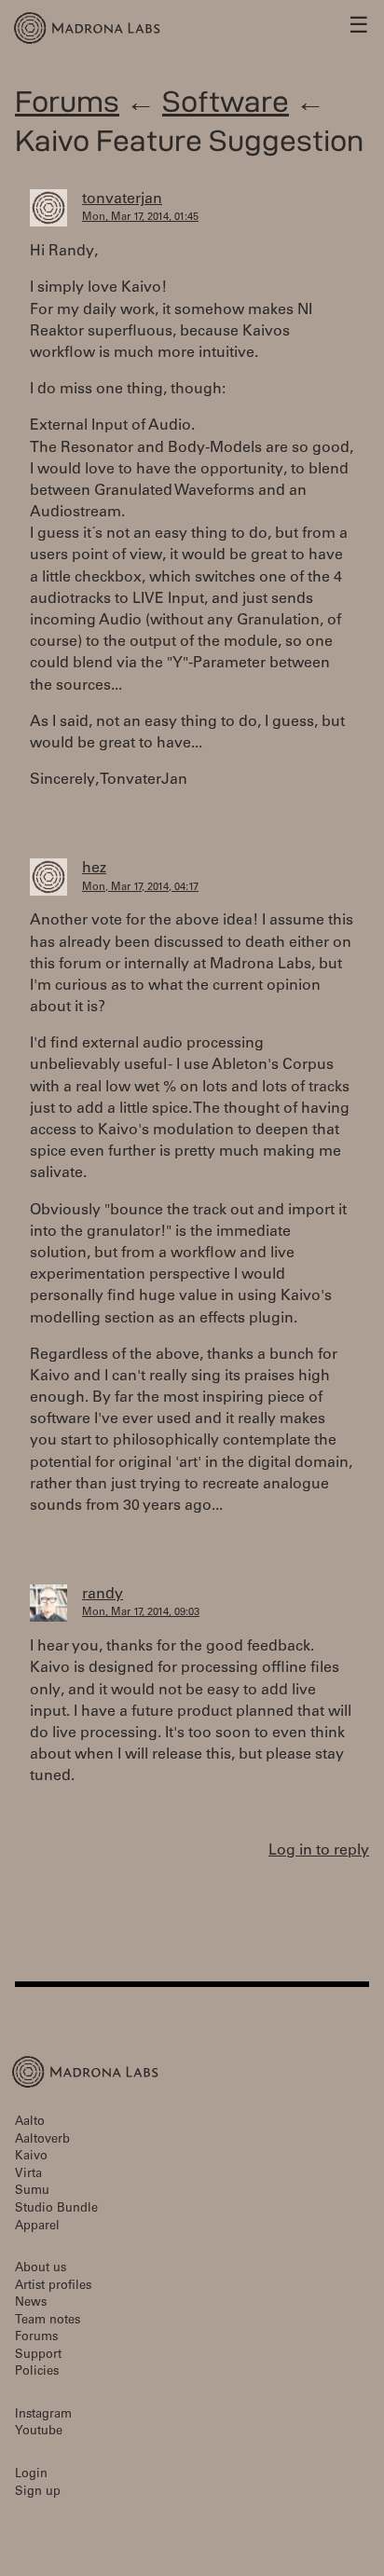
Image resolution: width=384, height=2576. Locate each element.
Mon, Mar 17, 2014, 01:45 (140, 218)
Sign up (38, 2493)
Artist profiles (53, 2287)
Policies (37, 2372)
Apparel (37, 2227)
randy (103, 1595)
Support (38, 2356)
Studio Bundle (56, 2209)
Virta (28, 2175)
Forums (67, 101)
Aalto (30, 2123)
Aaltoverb (42, 2140)
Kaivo (31, 2157)
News (31, 2303)
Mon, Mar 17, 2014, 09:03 (141, 1613)
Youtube (39, 2432)
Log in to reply (319, 1851)
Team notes (48, 2321)
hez (94, 869)
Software (226, 101)
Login (31, 2475)
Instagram (43, 2415)
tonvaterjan (122, 199)
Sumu (32, 2192)
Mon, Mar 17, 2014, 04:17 (140, 888)
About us (41, 2269)
